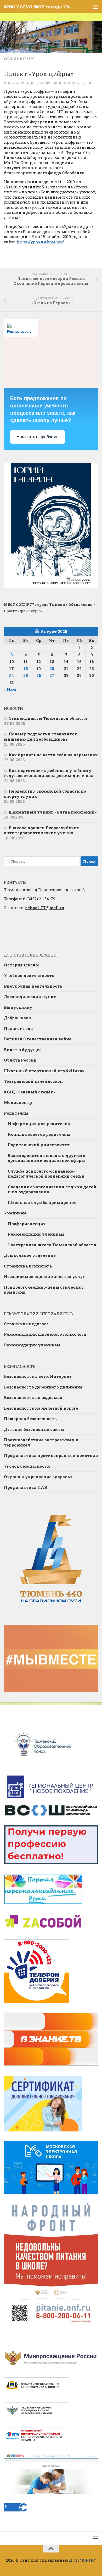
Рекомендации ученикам (36, 1234)
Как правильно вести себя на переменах (53, 755)
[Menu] (95, 7)
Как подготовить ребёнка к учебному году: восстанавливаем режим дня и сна (49, 773)
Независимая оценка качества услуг (45, 1276)
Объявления (19, 59)
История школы (21, 965)
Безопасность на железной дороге (41, 1408)
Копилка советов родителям (39, 1134)
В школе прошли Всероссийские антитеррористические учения (41, 830)
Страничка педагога (26, 1324)
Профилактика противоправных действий (51, 1455)
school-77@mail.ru (45, 908)
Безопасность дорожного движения (43, 1387)
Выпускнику (18, 1007)
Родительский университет (39, 1145)
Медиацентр (18, 1102)
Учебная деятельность (29, 975)
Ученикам (15, 1213)
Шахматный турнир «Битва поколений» (53, 812)
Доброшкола (17, 1018)
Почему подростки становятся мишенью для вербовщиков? (40, 736)
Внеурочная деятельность (33, 986)
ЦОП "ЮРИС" (83, 2560)
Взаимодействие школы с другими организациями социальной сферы (47, 1158)
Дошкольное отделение (30, 1255)
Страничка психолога (28, 1266)
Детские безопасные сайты (34, 1429)
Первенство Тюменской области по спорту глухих (45, 794)
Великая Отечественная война (38, 1039)
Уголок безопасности (27, 1466)
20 (52, 669)
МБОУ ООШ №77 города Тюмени (40, 6)
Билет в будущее (23, 1050)
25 (26, 675)
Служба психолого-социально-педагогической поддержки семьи (46, 1174)
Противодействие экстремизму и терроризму (41, 1442)
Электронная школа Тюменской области (52, 1245)
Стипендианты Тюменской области (48, 718)
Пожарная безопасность (30, 1419)
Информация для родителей (39, 1123)
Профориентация (27, 1224)
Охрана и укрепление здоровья (38, 1477)
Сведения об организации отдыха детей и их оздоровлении (52, 1189)
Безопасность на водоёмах (33, 1397)
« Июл (10, 689)
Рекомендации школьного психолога (45, 1334)
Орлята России (20, 1060)
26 (39, 675)
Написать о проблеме (38, 437)
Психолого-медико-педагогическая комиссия (43, 1290)
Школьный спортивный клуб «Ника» (44, 1071)
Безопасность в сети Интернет (38, 1376)
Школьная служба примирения (42, 1202)
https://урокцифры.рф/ (40, 242)
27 (52, 675)
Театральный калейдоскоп (33, 1081)
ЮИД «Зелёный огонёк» (29, 1092)
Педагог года (18, 1028)
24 (12, 675)
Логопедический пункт (30, 996)
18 (26, 669)
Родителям (16, 1113)
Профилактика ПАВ (25, 1487)
